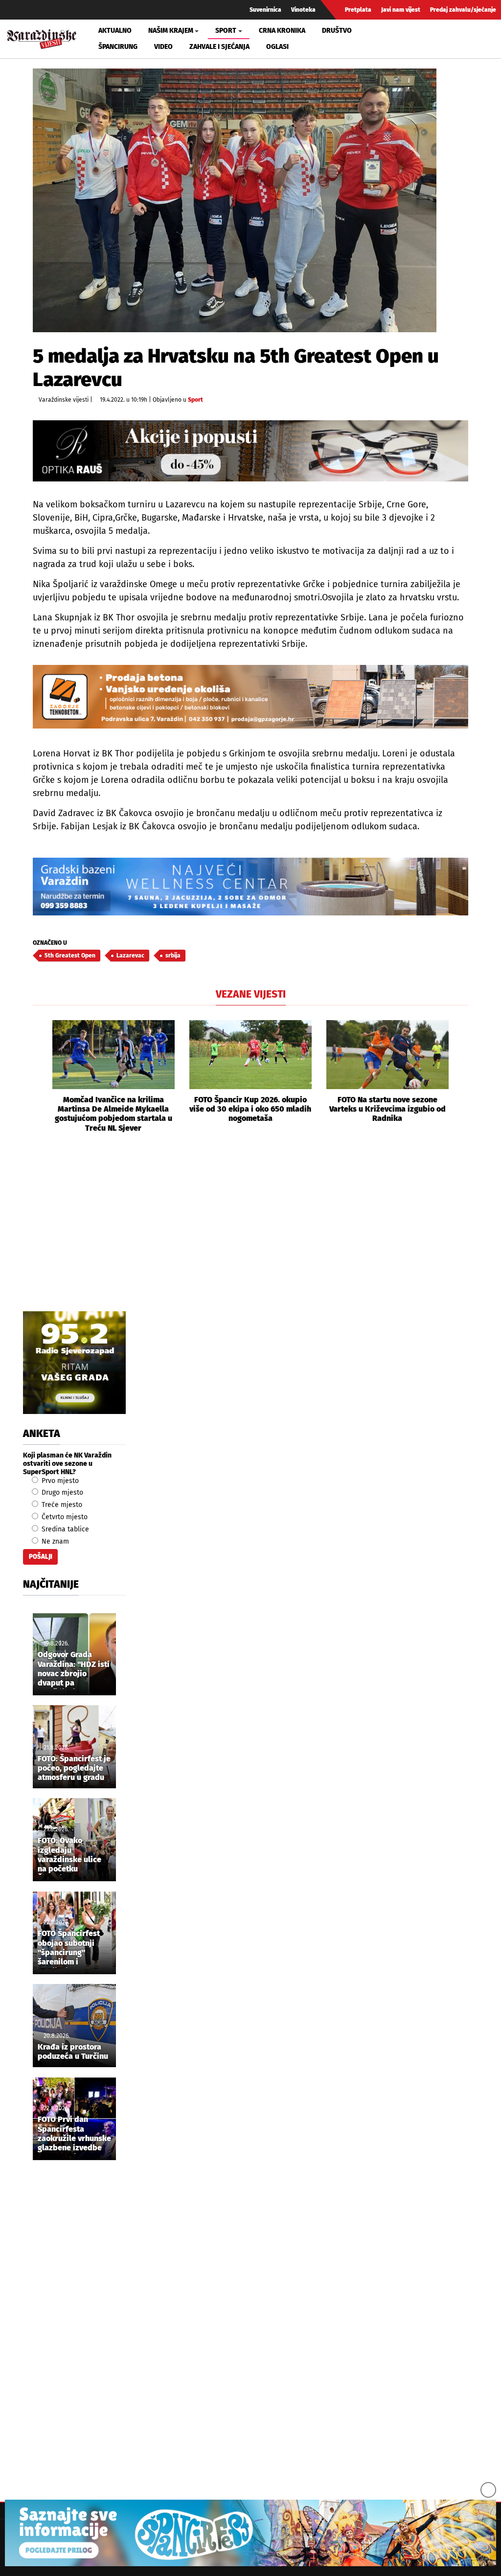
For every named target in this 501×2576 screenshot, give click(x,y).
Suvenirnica (265, 10)
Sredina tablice (64, 1529)
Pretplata (358, 10)
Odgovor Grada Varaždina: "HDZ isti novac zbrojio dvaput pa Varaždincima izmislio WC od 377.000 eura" (74, 1669)
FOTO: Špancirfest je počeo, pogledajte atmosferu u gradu (74, 1768)
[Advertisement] (250, 1233)
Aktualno (115, 31)
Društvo (337, 31)
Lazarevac (130, 956)
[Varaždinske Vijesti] (42, 37)
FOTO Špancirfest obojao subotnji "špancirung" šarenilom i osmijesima (69, 1948)
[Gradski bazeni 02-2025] (250, 887)
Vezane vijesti (251, 994)
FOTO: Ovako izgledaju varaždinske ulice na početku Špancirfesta (69, 1855)
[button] (40, 1076)
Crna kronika (282, 31)
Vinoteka (303, 10)
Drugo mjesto (61, 1493)
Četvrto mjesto (64, 1517)
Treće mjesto (61, 1505)
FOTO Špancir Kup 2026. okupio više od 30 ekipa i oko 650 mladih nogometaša (250, 1109)
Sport (195, 400)
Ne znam (54, 1541)
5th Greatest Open (70, 956)
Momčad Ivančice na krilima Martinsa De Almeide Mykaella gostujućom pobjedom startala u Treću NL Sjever (114, 1114)
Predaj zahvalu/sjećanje (463, 10)
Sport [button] (226, 31)
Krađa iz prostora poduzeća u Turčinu (73, 2052)
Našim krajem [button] (171, 31)
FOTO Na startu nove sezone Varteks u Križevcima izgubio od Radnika (387, 1109)
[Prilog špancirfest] (250, 2533)
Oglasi (277, 47)
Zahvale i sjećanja (219, 47)
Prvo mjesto (59, 1481)
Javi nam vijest (401, 10)
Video (163, 47)
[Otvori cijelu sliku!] (235, 200)
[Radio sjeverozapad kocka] (74, 1363)
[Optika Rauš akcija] (250, 451)
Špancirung (118, 47)
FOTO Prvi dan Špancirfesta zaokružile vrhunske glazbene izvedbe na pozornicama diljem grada (74, 2134)
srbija (173, 956)
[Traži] (406, 39)
